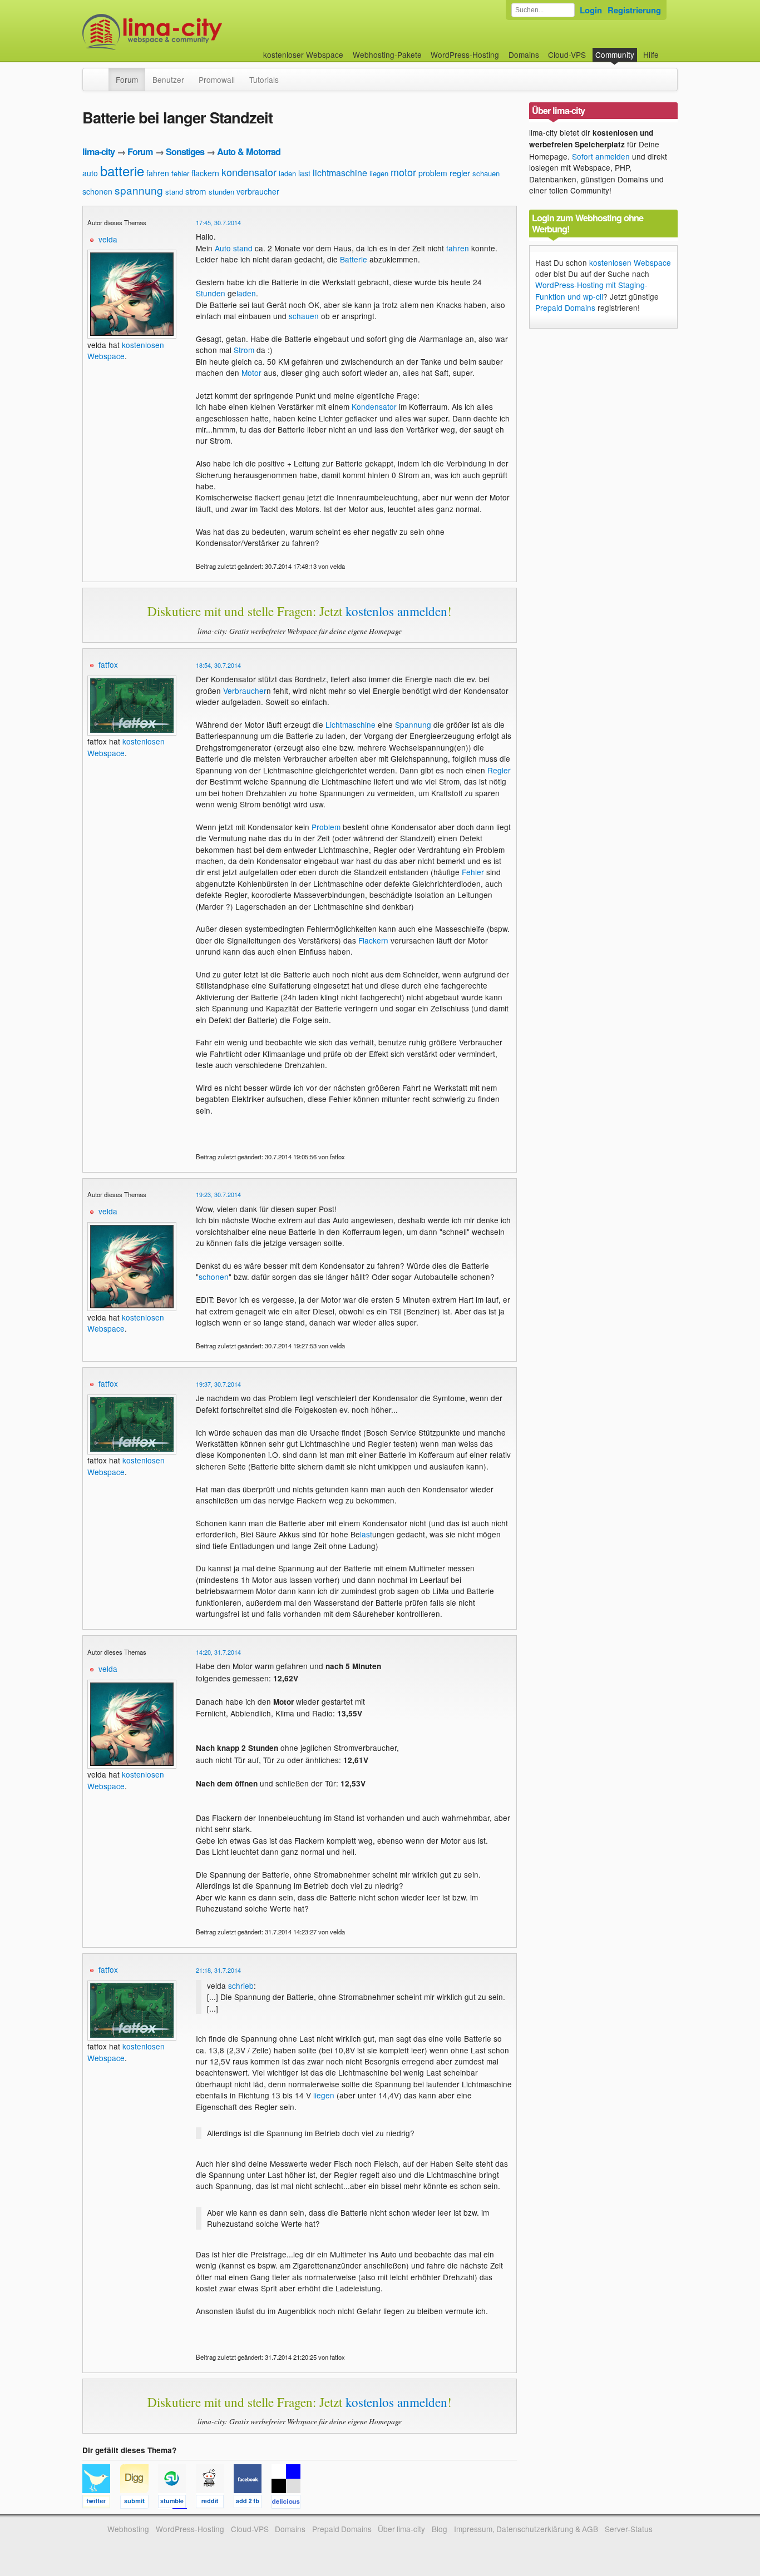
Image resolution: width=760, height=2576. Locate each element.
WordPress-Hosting (465, 54)
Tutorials (264, 80)
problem (433, 173)
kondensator (249, 172)
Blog (440, 2529)
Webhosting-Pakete (387, 54)
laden (287, 173)
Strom (244, 350)
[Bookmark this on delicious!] (289, 2503)
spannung (139, 190)
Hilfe (651, 54)
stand (174, 192)
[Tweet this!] (101, 2503)
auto (90, 173)
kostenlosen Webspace (630, 262)
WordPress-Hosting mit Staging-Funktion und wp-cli (591, 290)
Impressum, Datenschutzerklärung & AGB (526, 2529)
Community (615, 54)
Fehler (473, 872)
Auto (223, 248)
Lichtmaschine (351, 724)
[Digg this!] (139, 2503)
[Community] (101, 74)
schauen (486, 173)
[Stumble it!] (177, 2503)
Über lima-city (401, 2529)
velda (108, 239)
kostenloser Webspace (303, 54)
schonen (97, 191)
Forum (127, 80)
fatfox (108, 664)
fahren (158, 173)
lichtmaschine (340, 173)
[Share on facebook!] (253, 2503)
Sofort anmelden (601, 156)
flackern (205, 173)
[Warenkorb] (668, 49)
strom (196, 191)
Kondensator (374, 406)
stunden (221, 192)
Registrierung (634, 10)
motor (403, 172)
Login (591, 10)
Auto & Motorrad (249, 152)
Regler (499, 770)
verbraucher (258, 191)
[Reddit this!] (215, 2503)
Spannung (413, 724)
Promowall (217, 80)
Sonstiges (185, 152)
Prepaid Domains (565, 307)
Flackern (373, 940)
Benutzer (168, 80)
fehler (180, 173)
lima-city (98, 152)
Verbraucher (245, 691)
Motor (251, 373)
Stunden (211, 293)
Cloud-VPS (567, 54)
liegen (379, 173)
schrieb (241, 1986)
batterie (122, 170)
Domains (524, 54)
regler (460, 173)
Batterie (354, 259)
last (304, 173)
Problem (326, 827)
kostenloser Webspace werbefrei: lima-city (194, 32)
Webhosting (128, 2529)
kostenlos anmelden (396, 611)
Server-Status (629, 2529)
